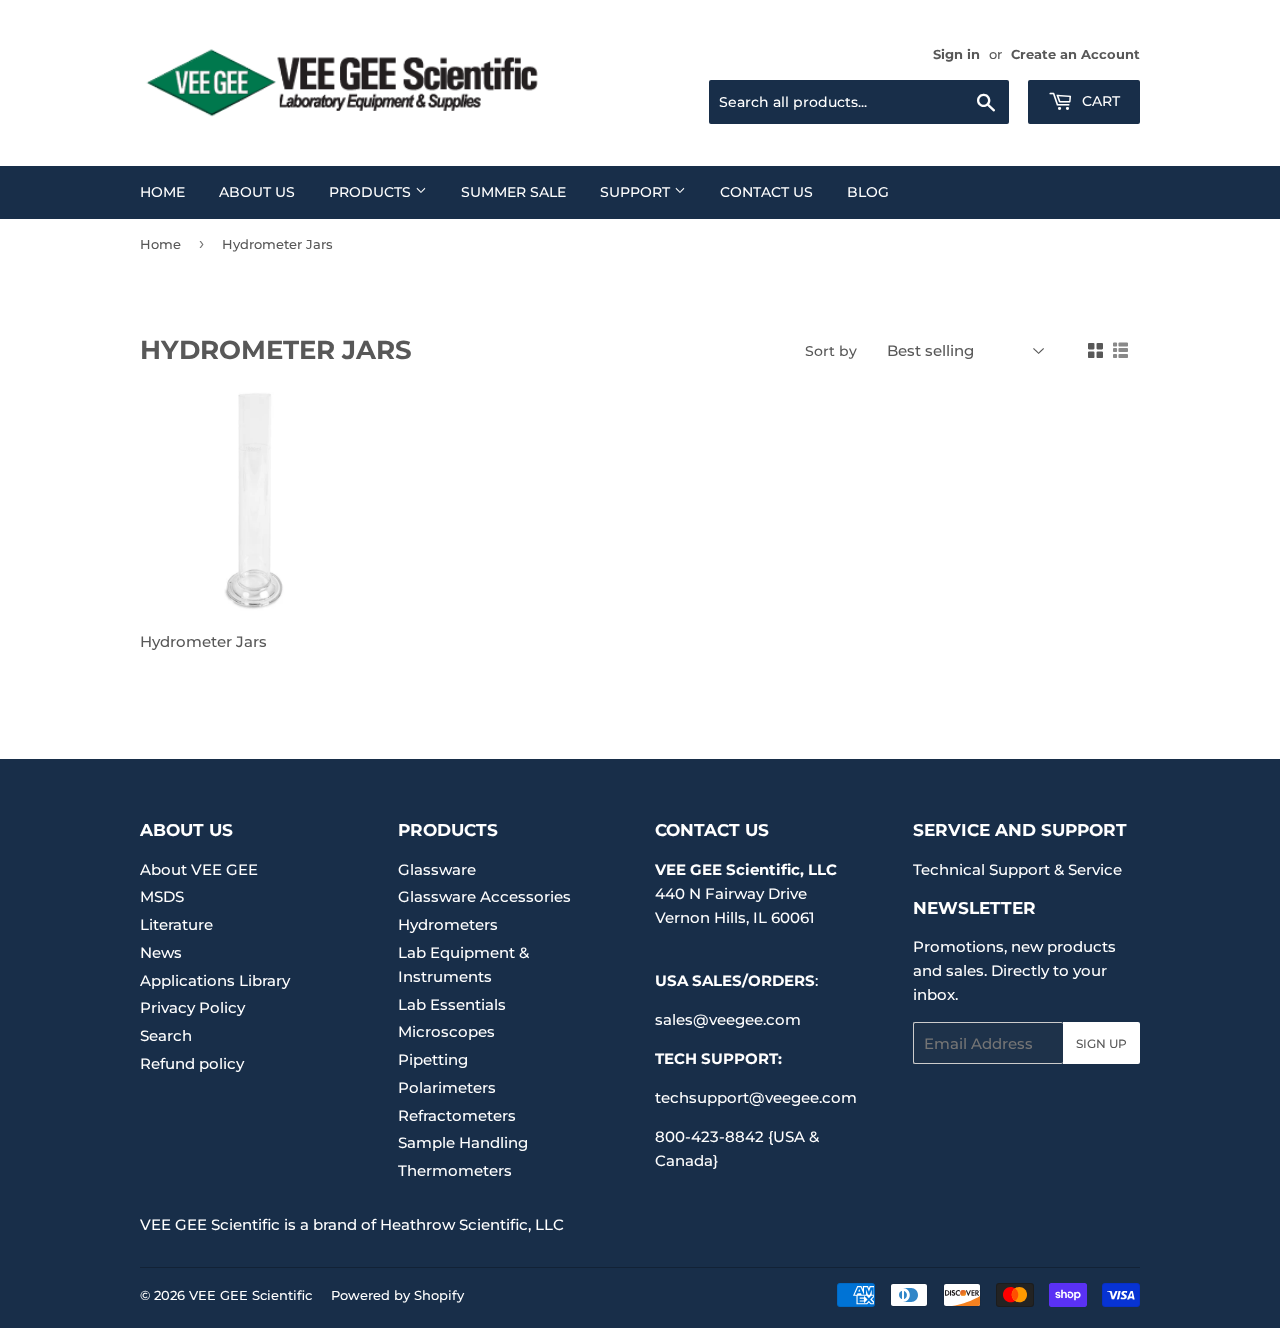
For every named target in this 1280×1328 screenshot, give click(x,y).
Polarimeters (447, 1087)
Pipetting (433, 1059)
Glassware (437, 869)
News (161, 952)
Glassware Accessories (484, 896)
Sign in (956, 54)
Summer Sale (513, 192)
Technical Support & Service (1017, 869)
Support (637, 192)
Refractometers (457, 1115)
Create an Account (1075, 54)
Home (162, 192)
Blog (868, 192)
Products (372, 192)
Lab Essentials (452, 1004)
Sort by (831, 351)
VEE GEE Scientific (250, 1295)
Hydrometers (448, 924)
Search (166, 1035)
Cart (1099, 101)
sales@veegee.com (728, 1019)
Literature (176, 924)
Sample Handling (463, 1142)
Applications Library (215, 980)
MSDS (162, 896)
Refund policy (192, 1063)
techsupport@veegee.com (756, 1097)
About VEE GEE (199, 869)
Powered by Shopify (397, 1295)
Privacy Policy (192, 1007)
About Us (257, 192)
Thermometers (455, 1170)
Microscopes (446, 1031)
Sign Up (1101, 1043)
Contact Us (766, 192)
